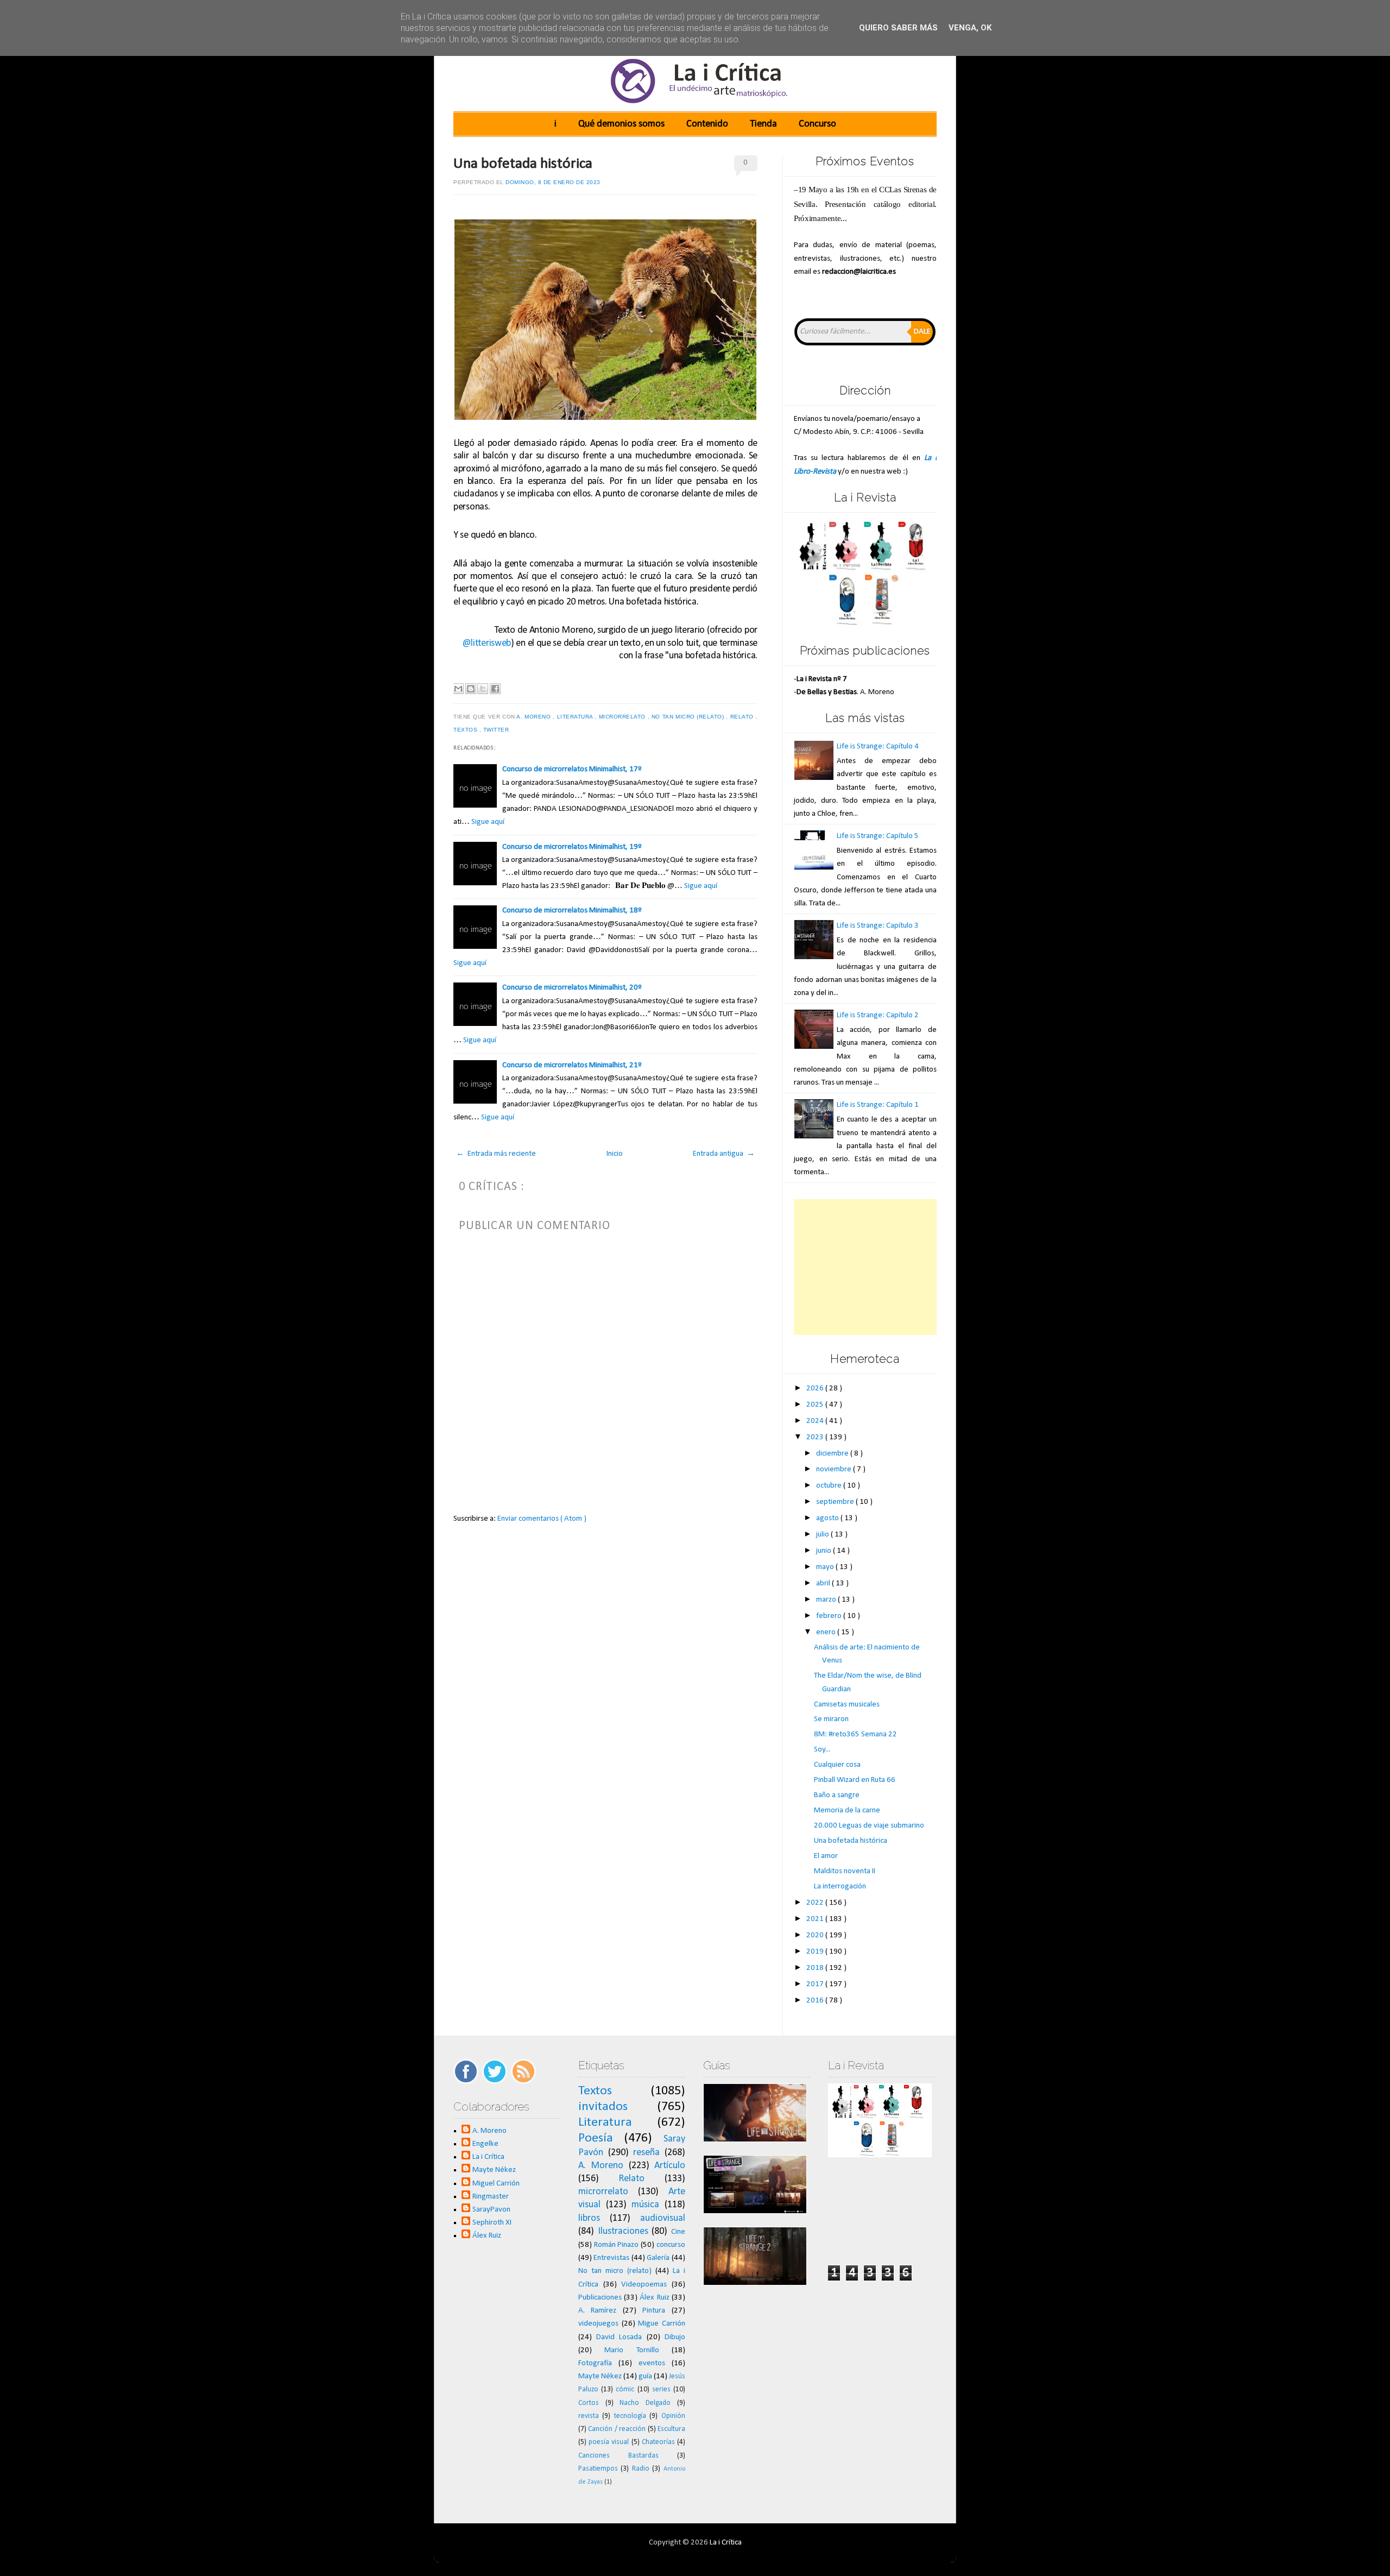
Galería (658, 2258)
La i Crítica (488, 2157)
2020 (816, 1935)
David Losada (619, 2337)
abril (824, 1583)
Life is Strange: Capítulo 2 (878, 1015)
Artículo (670, 2166)
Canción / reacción (617, 2429)
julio (823, 1535)
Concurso (817, 124)
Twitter (497, 730)
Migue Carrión (662, 2324)
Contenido (707, 124)
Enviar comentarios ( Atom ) (542, 1519)
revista (589, 2416)
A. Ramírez (598, 2311)
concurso (671, 2245)
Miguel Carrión (496, 2184)
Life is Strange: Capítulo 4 (878, 747)
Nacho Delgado (645, 2403)
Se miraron (831, 1719)
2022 (816, 1903)
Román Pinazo (617, 2245)
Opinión (673, 2416)
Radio (641, 2469)
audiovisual (663, 2218)
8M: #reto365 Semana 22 (855, 1734)
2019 (816, 1952)
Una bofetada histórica (523, 164)
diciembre (833, 1454)
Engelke (485, 2144)
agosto (828, 1518)
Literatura (576, 717)
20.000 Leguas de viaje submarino (869, 1826)
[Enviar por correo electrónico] (458, 689)
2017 (816, 1984)
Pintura (654, 2311)
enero (827, 1632)
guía (645, 2376)
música (645, 2205)
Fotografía (595, 2363)
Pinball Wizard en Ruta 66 (855, 1780)
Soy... (822, 1750)
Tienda (763, 124)
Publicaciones (600, 2298)
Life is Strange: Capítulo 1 (878, 1105)
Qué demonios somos (621, 124)
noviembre (835, 1469)
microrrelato (623, 717)
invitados (603, 2107)
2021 (816, 1919)
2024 (816, 1421)
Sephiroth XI (492, 2223)
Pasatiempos (598, 2469)
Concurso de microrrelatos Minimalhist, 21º (572, 1065)
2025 (816, 1405)
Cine (678, 2232)
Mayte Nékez (494, 2170)
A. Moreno (535, 717)
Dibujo (675, 2337)
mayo (826, 1567)
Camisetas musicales (847, 1705)
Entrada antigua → (724, 1154)
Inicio (615, 1154)
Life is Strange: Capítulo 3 (878, 926)
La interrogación (840, 1887)
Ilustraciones (623, 2231)
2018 (816, 1968)
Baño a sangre (837, 1795)
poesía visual (609, 2442)
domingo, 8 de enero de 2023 (553, 182)
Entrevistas (611, 2258)
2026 (816, 1388)
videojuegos (598, 2324)
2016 (816, 2001)
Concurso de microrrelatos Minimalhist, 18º (572, 911)
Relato (743, 717)
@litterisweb (487, 643)
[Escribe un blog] (471, 689)
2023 (816, 1437)
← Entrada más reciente (496, 1154)
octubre (830, 1486)
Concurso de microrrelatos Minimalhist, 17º (572, 769)
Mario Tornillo (631, 2350)
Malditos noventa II (845, 1871)
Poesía (596, 2138)
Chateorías (658, 2442)
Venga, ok (970, 28)
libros (589, 2218)
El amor (826, 1856)
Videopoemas (644, 2285)
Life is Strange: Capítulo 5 (878, 836)
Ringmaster (491, 2197)
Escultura (671, 2429)
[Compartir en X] (483, 689)
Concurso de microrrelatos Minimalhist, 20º (572, 988)
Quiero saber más (898, 28)
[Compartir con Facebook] (495, 689)
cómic (625, 2389)
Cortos (589, 2403)
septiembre (836, 1502)
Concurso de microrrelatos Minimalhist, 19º (572, 847)
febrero (830, 1616)
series (661, 2389)
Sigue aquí (488, 822)
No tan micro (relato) (689, 717)
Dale (922, 332)
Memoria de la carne (847, 1810)
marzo (827, 1600)
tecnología (630, 2416)
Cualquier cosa (837, 1765)
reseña (646, 2153)
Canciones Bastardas (618, 2456)
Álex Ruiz (487, 2236)
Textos (466, 730)
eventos (652, 2363)
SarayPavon (491, 2210)
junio (824, 1551)
